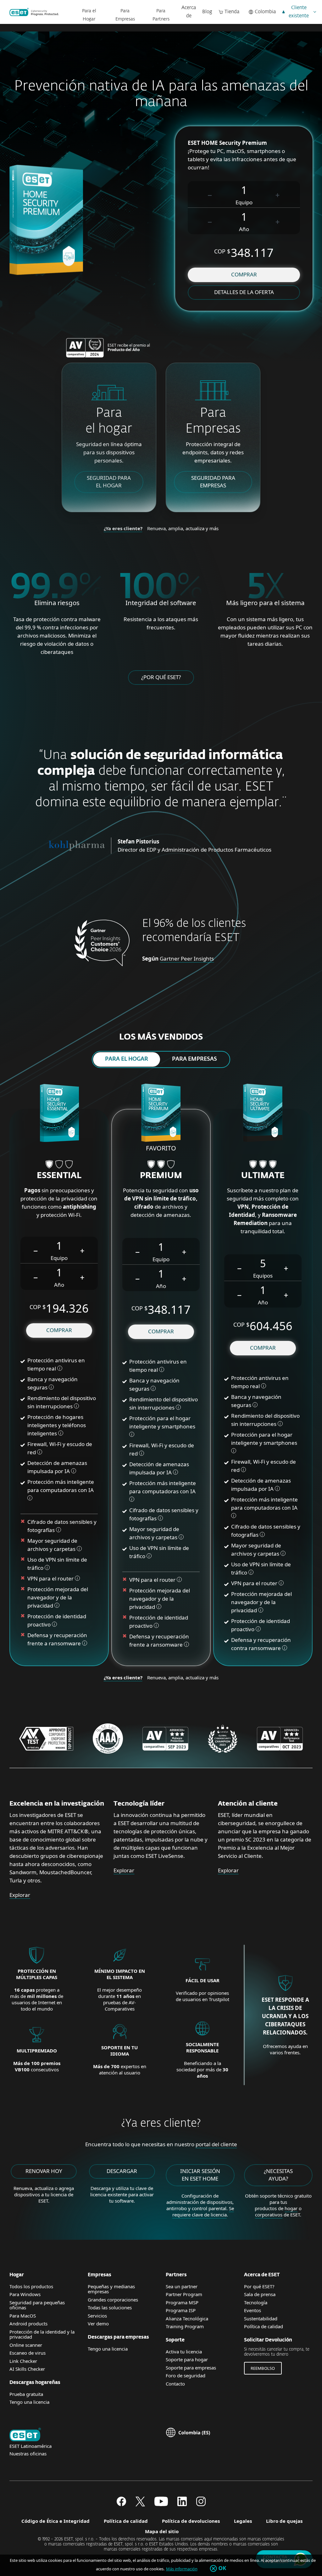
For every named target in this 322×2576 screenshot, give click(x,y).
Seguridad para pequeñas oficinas (37, 2305)
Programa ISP (181, 2310)
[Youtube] (161, 2504)
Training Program (185, 2326)
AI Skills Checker (27, 2369)
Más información (182, 2569)
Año (244, 229)
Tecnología (256, 2302)
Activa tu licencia (184, 2352)
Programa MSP (182, 2302)
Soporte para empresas (191, 2368)
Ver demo (98, 2324)
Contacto (175, 2384)
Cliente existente (299, 12)
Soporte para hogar (187, 2359)
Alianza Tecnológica (187, 2318)
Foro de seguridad (186, 2375)
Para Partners (161, 15)
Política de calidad (264, 2326)
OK (222, 2568)
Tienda (232, 12)
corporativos (269, 2215)
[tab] (127, 1059)
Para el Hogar (89, 15)
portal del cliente (216, 2144)
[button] (210, 194)
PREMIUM (161, 1176)
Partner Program (184, 2294)
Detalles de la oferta (244, 292)
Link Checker (23, 2361)
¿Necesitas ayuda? (278, 2175)
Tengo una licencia (29, 2402)
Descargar (122, 2171)
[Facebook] (121, 2504)
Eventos (253, 2310)
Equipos (263, 1276)
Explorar (20, 1895)
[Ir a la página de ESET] (34, 12)
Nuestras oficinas (28, 2454)
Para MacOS (23, 2316)
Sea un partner (182, 2286)
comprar (244, 274)
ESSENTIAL (59, 1176)
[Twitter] (140, 2504)
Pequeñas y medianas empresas (111, 2289)
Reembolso (263, 2368)
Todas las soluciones (110, 2307)
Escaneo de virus (28, 2353)
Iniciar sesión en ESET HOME (200, 2175)
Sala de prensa (260, 2294)
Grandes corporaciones (113, 2300)
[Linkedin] (182, 2504)
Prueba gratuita (26, 2394)
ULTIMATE (263, 1176)
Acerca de (189, 12)
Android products (28, 2324)
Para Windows (25, 2294)
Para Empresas (125, 15)
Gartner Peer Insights (187, 959)
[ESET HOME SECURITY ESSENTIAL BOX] (59, 1114)
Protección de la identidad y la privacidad (42, 2334)
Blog (207, 12)
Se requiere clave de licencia (203, 2211)
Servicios (97, 2316)
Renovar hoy (44, 2171)
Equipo (244, 202)
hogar (291, 2208)
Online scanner (26, 2345)
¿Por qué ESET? (161, 677)
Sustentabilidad (261, 2318)
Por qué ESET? (259, 2286)
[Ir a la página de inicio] (25, 2435)
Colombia (265, 12)
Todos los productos (31, 2286)
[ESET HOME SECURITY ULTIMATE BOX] (263, 1114)
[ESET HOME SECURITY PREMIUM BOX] (161, 1114)
